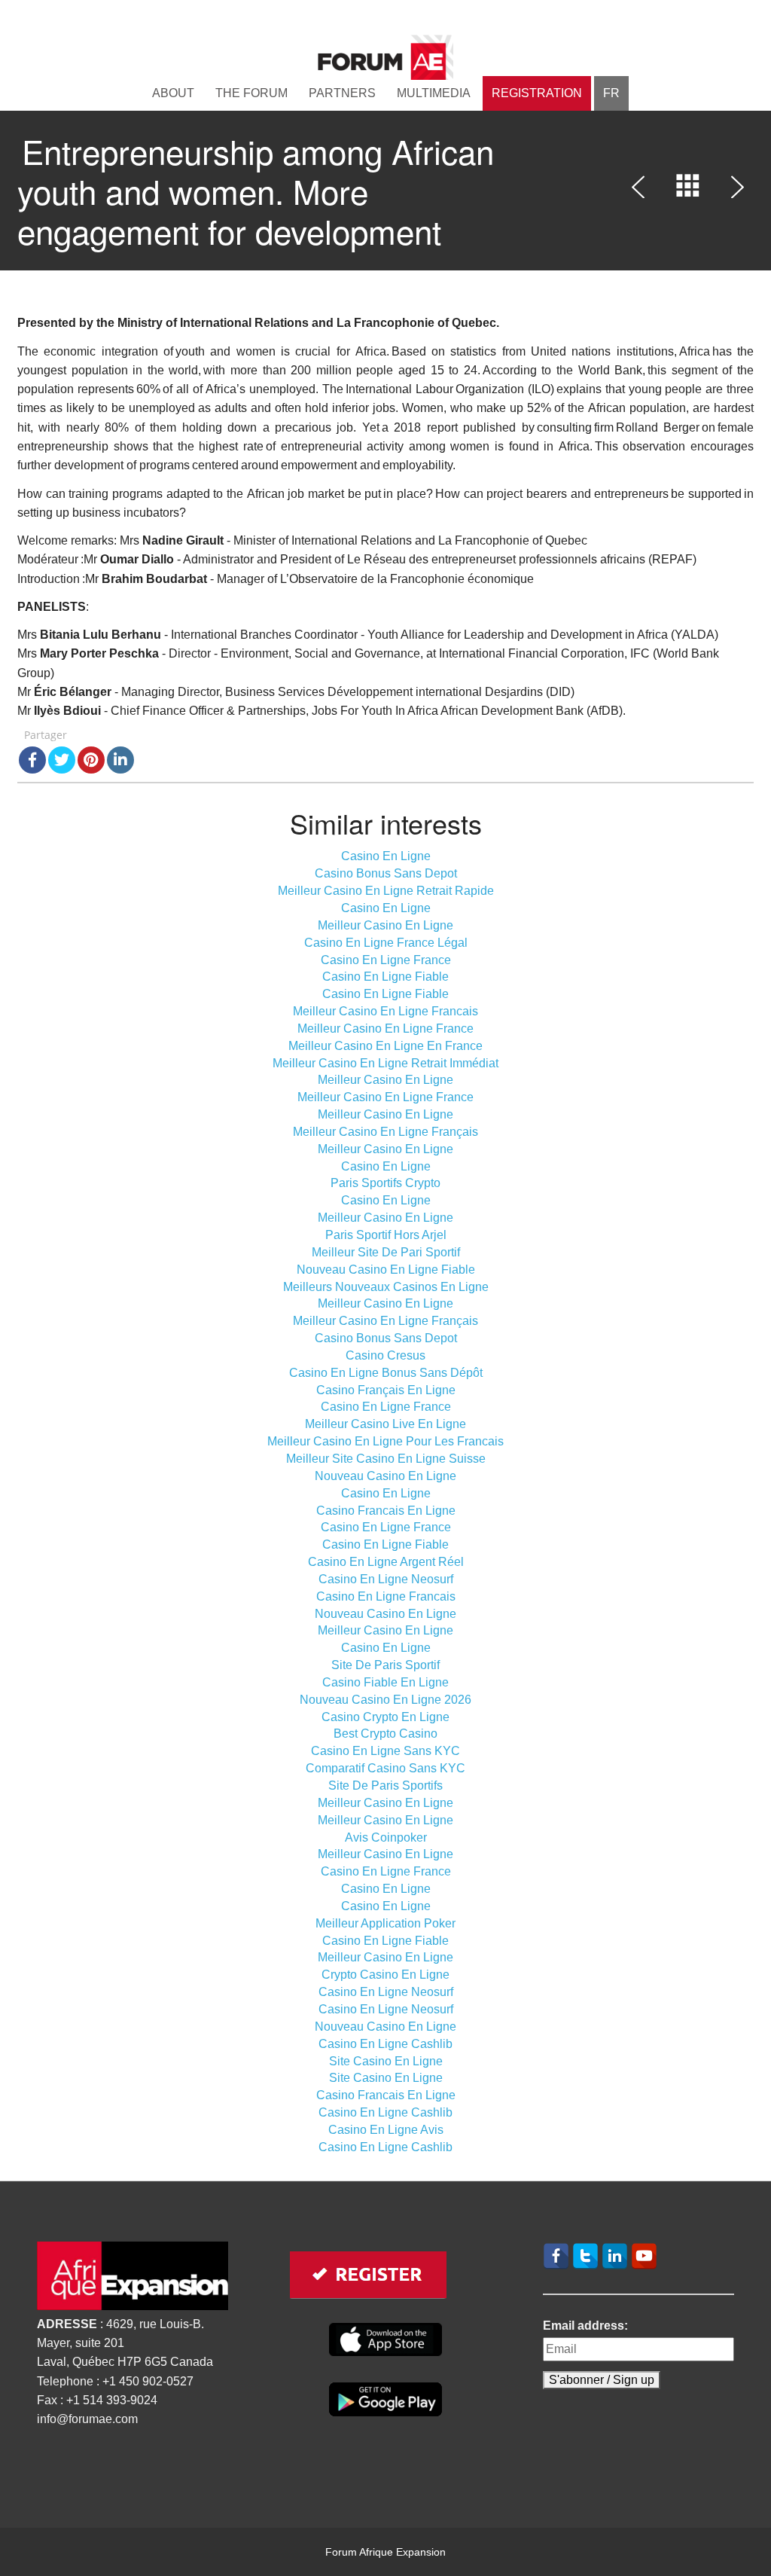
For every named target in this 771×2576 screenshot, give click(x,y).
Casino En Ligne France (386, 960)
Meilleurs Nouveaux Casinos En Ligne (386, 1287)
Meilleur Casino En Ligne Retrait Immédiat (385, 1063)
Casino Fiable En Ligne (385, 1682)
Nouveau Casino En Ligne (385, 1476)
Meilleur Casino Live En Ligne (385, 1424)
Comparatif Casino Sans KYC (385, 1768)
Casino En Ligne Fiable (385, 977)
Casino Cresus (385, 1355)
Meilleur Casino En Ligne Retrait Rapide (386, 891)
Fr (611, 93)
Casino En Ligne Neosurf (386, 1579)
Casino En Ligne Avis (386, 2130)
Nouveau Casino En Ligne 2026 (385, 1700)
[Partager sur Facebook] (32, 760)
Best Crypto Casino (385, 1734)
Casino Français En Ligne (386, 1390)
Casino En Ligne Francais (386, 1596)
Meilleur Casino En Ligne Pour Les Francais (385, 1441)
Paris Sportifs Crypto (385, 1183)
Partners (342, 93)
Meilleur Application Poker (385, 1923)
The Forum (251, 93)
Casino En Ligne (386, 856)
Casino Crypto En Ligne (385, 1717)
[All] (688, 190)
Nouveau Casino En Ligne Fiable (386, 1270)
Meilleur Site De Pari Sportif (386, 1252)
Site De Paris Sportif (385, 1665)
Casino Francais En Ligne (386, 1511)
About (173, 93)
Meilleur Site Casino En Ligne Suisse (386, 1459)
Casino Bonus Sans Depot (386, 873)
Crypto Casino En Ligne (385, 1975)
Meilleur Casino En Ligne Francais (385, 1011)
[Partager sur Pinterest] (91, 760)
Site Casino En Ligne (386, 2061)
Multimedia (434, 93)
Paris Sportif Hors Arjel (386, 1235)
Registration (537, 93)
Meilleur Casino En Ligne (385, 925)
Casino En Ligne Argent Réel (386, 1562)
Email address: (585, 2326)
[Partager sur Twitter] (62, 760)
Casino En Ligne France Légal (386, 943)
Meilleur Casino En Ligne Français (385, 1132)
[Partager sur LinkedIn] (120, 760)
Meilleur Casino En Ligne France (385, 1029)
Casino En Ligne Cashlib (385, 2044)
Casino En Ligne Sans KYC (385, 1751)
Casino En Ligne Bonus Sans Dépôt (386, 1373)
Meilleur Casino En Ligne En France (385, 1046)
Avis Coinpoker (386, 1837)
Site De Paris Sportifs (385, 1785)
